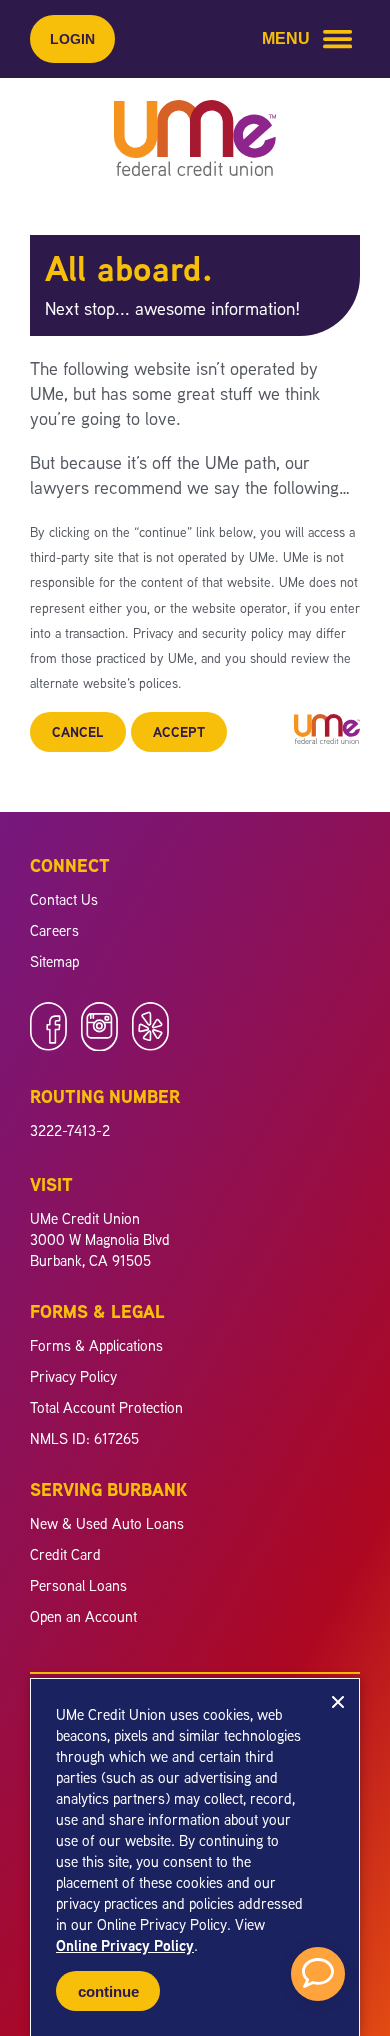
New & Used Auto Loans (107, 1523)
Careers (54, 930)
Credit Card (65, 1554)
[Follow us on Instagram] (99, 1045)
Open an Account (83, 1616)
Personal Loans (78, 1585)
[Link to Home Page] (195, 141)
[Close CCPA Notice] (338, 1702)
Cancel (78, 731)
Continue (108, 1991)
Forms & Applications (96, 1345)
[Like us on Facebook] (48, 1045)
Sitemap (54, 961)
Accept (179, 731)
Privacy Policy (73, 1376)
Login (72, 39)
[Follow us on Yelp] (150, 1045)
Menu (286, 38)
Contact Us (64, 899)
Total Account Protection (106, 1407)
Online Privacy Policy (125, 1945)
